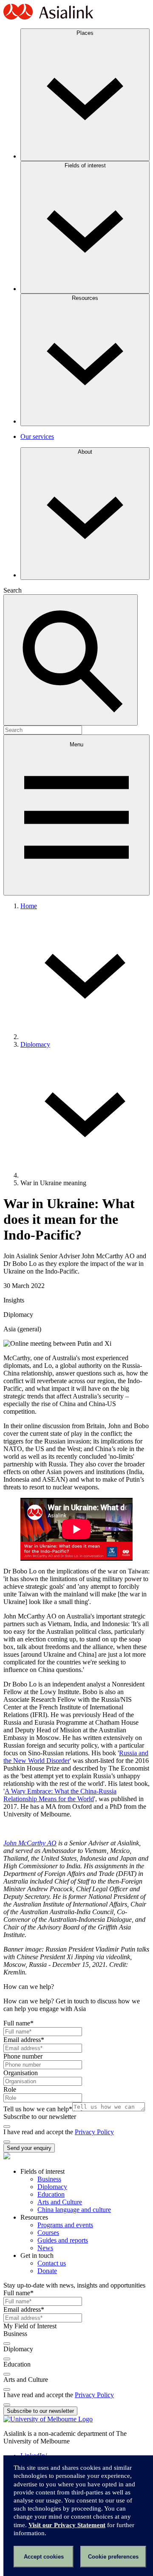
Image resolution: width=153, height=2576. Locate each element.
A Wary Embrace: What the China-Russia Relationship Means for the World (60, 1795)
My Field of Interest (30, 2326)
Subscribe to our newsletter (40, 2117)
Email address (24, 2040)
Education (51, 2194)
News (45, 2248)
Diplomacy (35, 1044)
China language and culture (74, 2210)
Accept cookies (44, 2557)
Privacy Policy (94, 2132)
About (85, 452)
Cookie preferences (113, 2557)
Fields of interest (85, 165)
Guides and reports (63, 2240)
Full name (18, 2023)
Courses (48, 2233)
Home (29, 906)
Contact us (52, 2263)
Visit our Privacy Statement (67, 2525)
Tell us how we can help (38, 2109)
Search (13, 590)
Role (10, 2089)
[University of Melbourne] (48, 2419)
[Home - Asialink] (48, 18)
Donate (47, 2271)
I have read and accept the (39, 2132)
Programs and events (65, 2225)
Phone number (23, 2056)
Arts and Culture (60, 2202)
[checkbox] (7, 2127)
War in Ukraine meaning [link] (53, 1183)
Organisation (21, 2073)
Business (49, 2179)
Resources (85, 298)
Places (85, 33)
